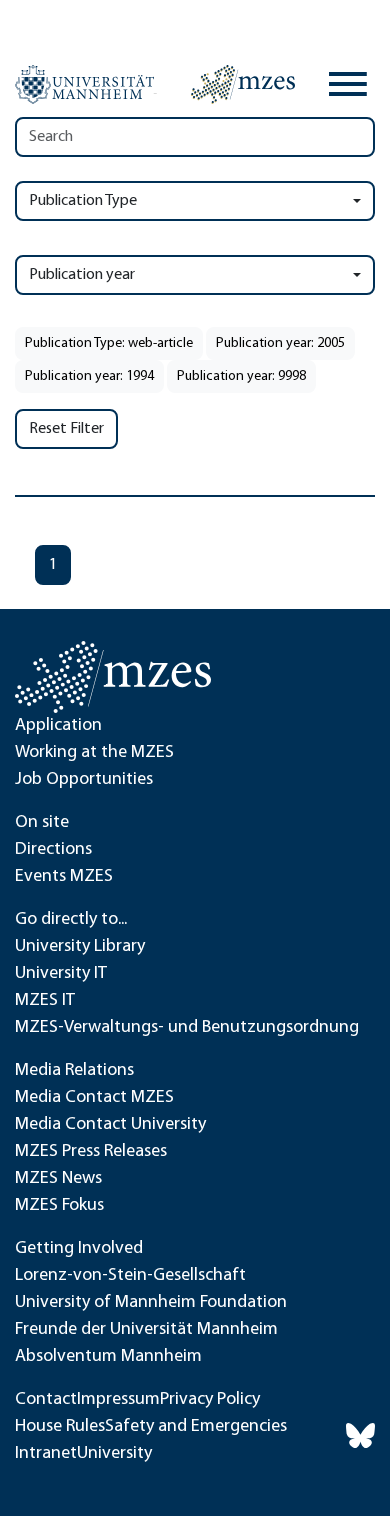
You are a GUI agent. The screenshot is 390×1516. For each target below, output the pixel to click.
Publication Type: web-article (109, 343)
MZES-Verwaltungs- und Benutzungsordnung (187, 1028)
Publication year (82, 275)
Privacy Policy (210, 1400)
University (114, 1454)
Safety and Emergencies (196, 1427)
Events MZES (64, 877)
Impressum (118, 1400)
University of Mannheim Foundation (151, 1303)
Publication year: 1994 (89, 376)
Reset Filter (66, 429)
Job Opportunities (84, 780)
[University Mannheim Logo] (86, 85)
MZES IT (45, 1001)
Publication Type (83, 201)
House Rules (60, 1427)
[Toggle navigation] (348, 84)
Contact (46, 1400)
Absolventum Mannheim (108, 1357)
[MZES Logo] (243, 84)
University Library (80, 947)
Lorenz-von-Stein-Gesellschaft (130, 1276)
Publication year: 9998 (241, 376)
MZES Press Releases (91, 1152)
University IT (61, 974)
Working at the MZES (94, 753)
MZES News (58, 1179)
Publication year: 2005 (280, 343)
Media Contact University (110, 1125)
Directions (53, 850)
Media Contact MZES (94, 1098)
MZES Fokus (59, 1206)
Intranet (46, 1454)
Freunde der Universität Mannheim (146, 1330)
